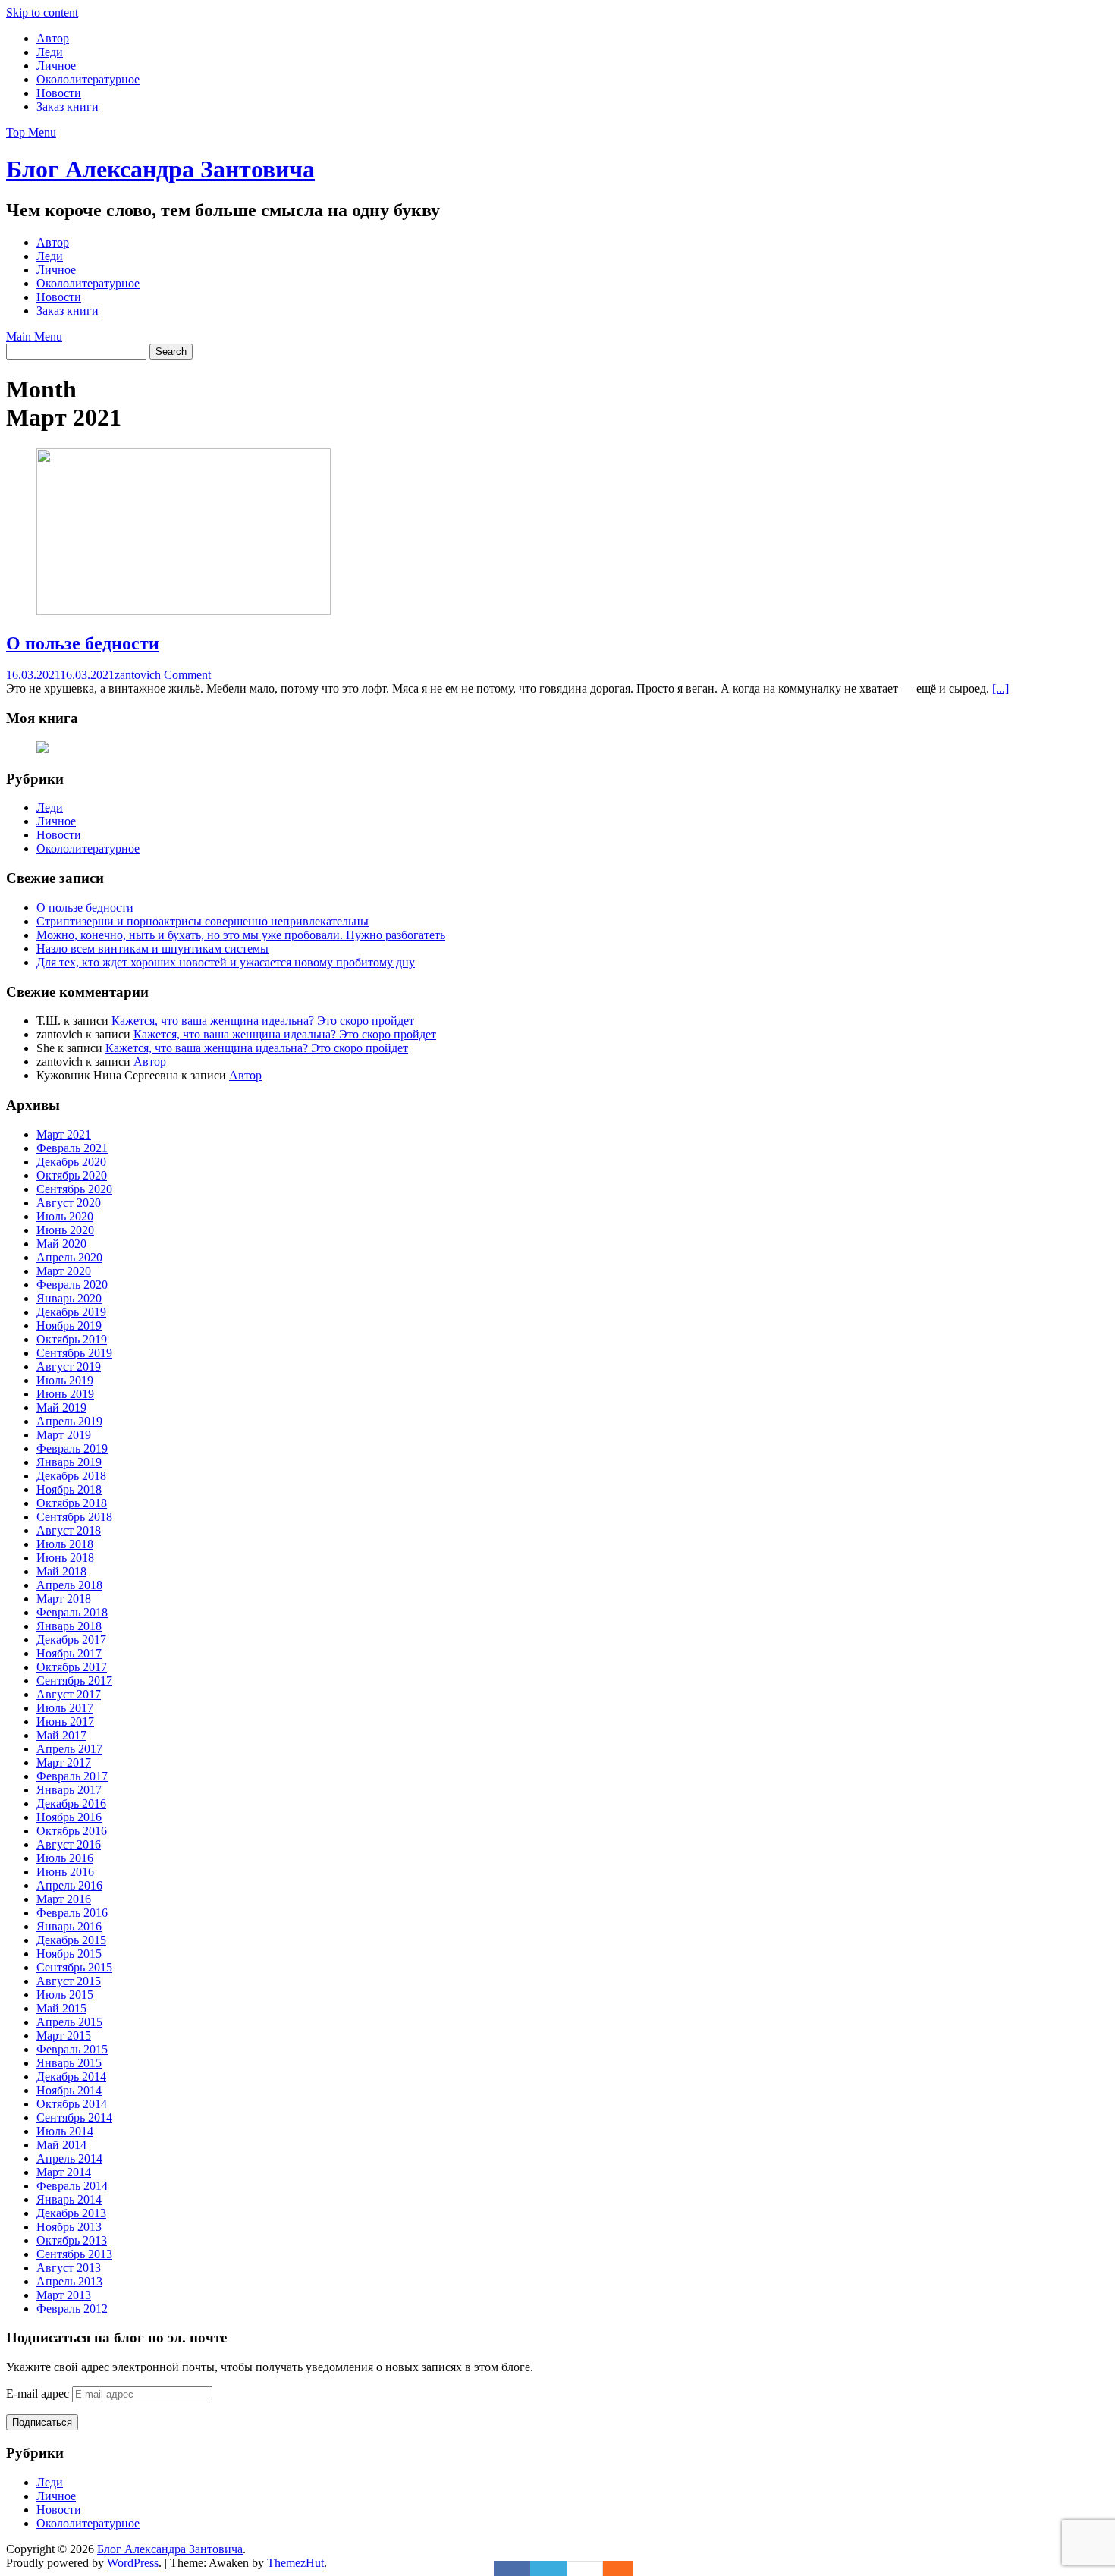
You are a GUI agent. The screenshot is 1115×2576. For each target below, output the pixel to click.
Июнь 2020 (65, 1230)
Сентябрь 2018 (74, 1517)
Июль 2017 (65, 1708)
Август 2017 (69, 1694)
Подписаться (42, 2422)
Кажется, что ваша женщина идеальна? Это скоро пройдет (263, 1021)
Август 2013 (69, 2268)
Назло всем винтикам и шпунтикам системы (152, 949)
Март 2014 (64, 2172)
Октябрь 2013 (72, 2240)
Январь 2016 (69, 1926)
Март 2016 (64, 1899)
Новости (59, 93)
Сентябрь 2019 (74, 1353)
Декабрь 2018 (71, 1476)
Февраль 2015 (72, 2049)
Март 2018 (64, 1599)
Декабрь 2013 (71, 2213)
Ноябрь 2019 (69, 1326)
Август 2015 (69, 1981)
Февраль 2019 (72, 1448)
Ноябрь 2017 (69, 1653)
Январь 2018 (69, 1626)
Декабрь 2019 (71, 1312)
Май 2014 (61, 2145)
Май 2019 (61, 1407)
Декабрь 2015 (71, 1940)
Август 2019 (69, 1367)
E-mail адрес (39, 2394)
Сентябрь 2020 (74, 1189)
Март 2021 (64, 1134)
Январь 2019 (69, 1462)
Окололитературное (88, 79)
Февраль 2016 (72, 1913)
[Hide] (626, 2568)
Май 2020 (61, 1244)
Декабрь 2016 (71, 1803)
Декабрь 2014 (71, 2077)
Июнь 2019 (65, 1394)
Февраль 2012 (72, 2309)
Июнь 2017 (65, 1722)
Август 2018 (69, 1530)
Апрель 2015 (69, 2022)
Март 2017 (64, 1762)
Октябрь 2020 (72, 1175)
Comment (187, 675)
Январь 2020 (69, 1298)
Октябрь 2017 (72, 1667)
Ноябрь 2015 (69, 1954)
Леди (50, 52)
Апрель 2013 (69, 2281)
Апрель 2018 (69, 1585)
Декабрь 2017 (71, 1640)
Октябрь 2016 (72, 1831)
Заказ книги (68, 107)
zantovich (138, 675)
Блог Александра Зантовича (160, 169)
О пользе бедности (83, 643)
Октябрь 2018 (72, 1503)
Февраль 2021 (72, 1148)
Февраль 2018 (72, 1612)
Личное (56, 66)
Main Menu (34, 336)
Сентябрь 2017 (74, 1681)
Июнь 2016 (65, 1872)
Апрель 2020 (69, 1257)
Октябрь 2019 (72, 1339)
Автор (53, 38)
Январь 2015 (69, 2063)
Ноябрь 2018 (69, 1489)
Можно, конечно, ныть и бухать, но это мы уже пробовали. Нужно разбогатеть (241, 935)
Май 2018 (61, 1571)
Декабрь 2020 (71, 1162)
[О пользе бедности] (184, 611)
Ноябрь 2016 (69, 1817)
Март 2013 (64, 2295)
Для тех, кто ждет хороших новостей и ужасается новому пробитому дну (226, 962)
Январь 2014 (69, 2199)
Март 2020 (64, 1271)
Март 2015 (64, 2036)
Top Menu (31, 132)
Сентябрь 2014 (74, 2117)
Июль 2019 (65, 1380)
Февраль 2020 (72, 1285)
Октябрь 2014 (72, 2104)
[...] (1000, 688)
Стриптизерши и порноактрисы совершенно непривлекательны (203, 921)
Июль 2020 (65, 1216)
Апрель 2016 (69, 1885)
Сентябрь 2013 (74, 2254)
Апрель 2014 (69, 2158)
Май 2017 (61, 1735)
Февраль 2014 (72, 2186)
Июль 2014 (65, 2131)
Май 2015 (61, 2008)
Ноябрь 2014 (69, 2090)
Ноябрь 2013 (69, 2227)
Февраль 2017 (72, 1776)
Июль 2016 (65, 1858)
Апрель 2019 (69, 1421)
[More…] (611, 2568)
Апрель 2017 (69, 1749)
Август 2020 (69, 1203)
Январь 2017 (69, 1790)
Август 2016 (69, 1844)
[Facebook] (512, 2568)
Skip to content (42, 13)
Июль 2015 (65, 1995)
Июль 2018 (65, 1544)
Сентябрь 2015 (74, 1967)
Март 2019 (64, 1435)
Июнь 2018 (65, 1558)
